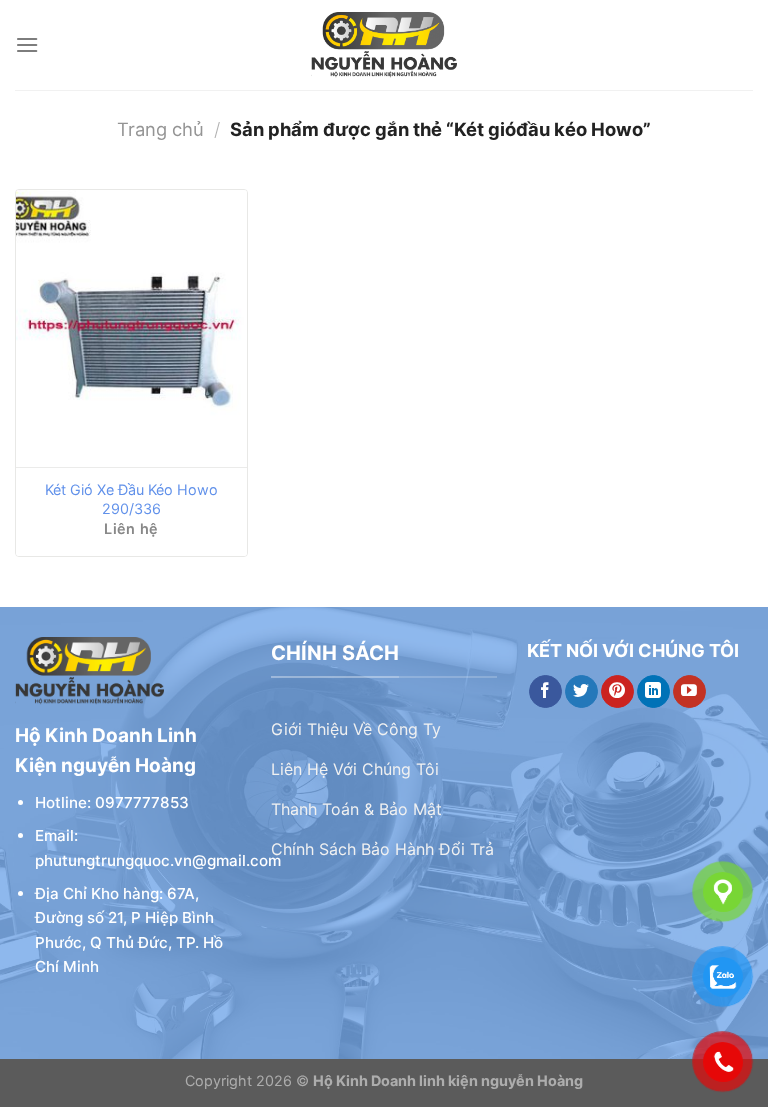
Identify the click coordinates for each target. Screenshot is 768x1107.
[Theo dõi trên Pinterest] (617, 692)
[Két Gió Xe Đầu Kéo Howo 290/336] (131, 328)
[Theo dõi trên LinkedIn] (653, 692)
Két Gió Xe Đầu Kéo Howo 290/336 (131, 499)
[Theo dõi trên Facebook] (545, 692)
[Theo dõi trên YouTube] (689, 692)
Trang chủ (160, 129)
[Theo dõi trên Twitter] (581, 692)
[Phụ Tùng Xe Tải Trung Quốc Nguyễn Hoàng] (384, 45)
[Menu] (27, 44)
